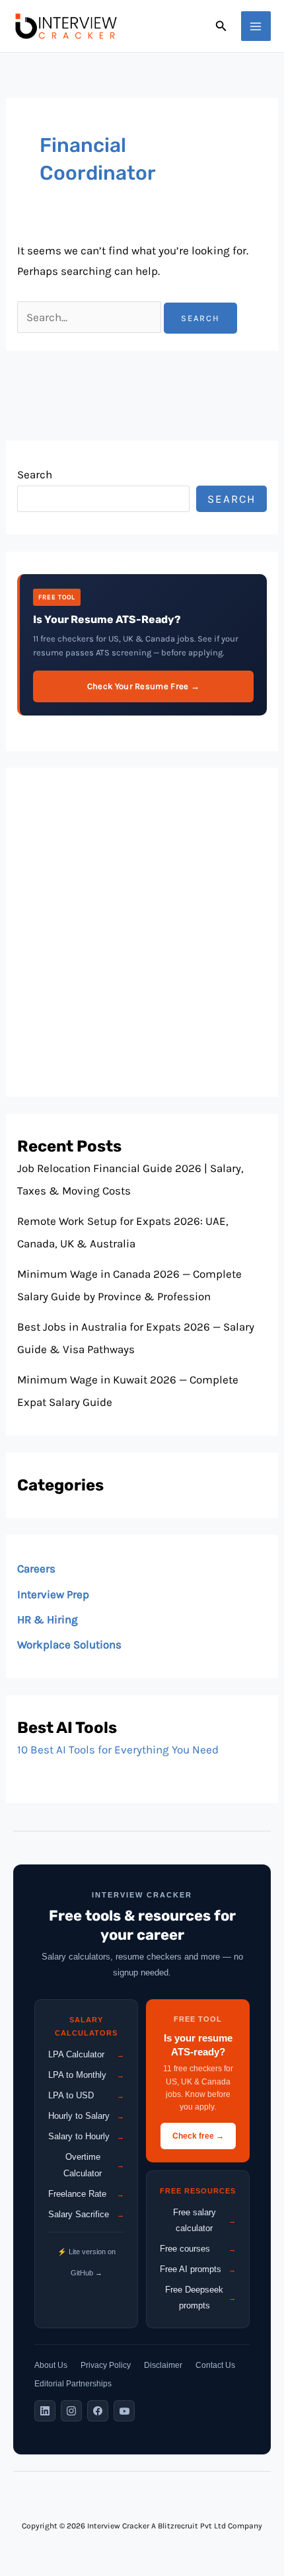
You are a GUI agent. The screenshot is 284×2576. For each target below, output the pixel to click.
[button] (221, 26)
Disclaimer (163, 2365)
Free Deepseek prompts (200, 2298)
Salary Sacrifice (86, 2214)
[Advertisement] (142, 932)
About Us (51, 2365)
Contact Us (215, 2365)
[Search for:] (90, 317)
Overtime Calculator (94, 2165)
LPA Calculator (86, 2054)
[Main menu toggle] (256, 26)
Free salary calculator (204, 2220)
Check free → (198, 2136)
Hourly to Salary (86, 2116)
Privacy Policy (106, 2365)
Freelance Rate (86, 2194)
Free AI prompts (198, 2269)
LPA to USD (86, 2095)
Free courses (198, 2249)
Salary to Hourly (86, 2136)
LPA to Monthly (86, 2075)
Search (35, 474)
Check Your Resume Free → (143, 686)
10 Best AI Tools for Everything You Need (118, 1749)
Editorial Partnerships (73, 2384)
